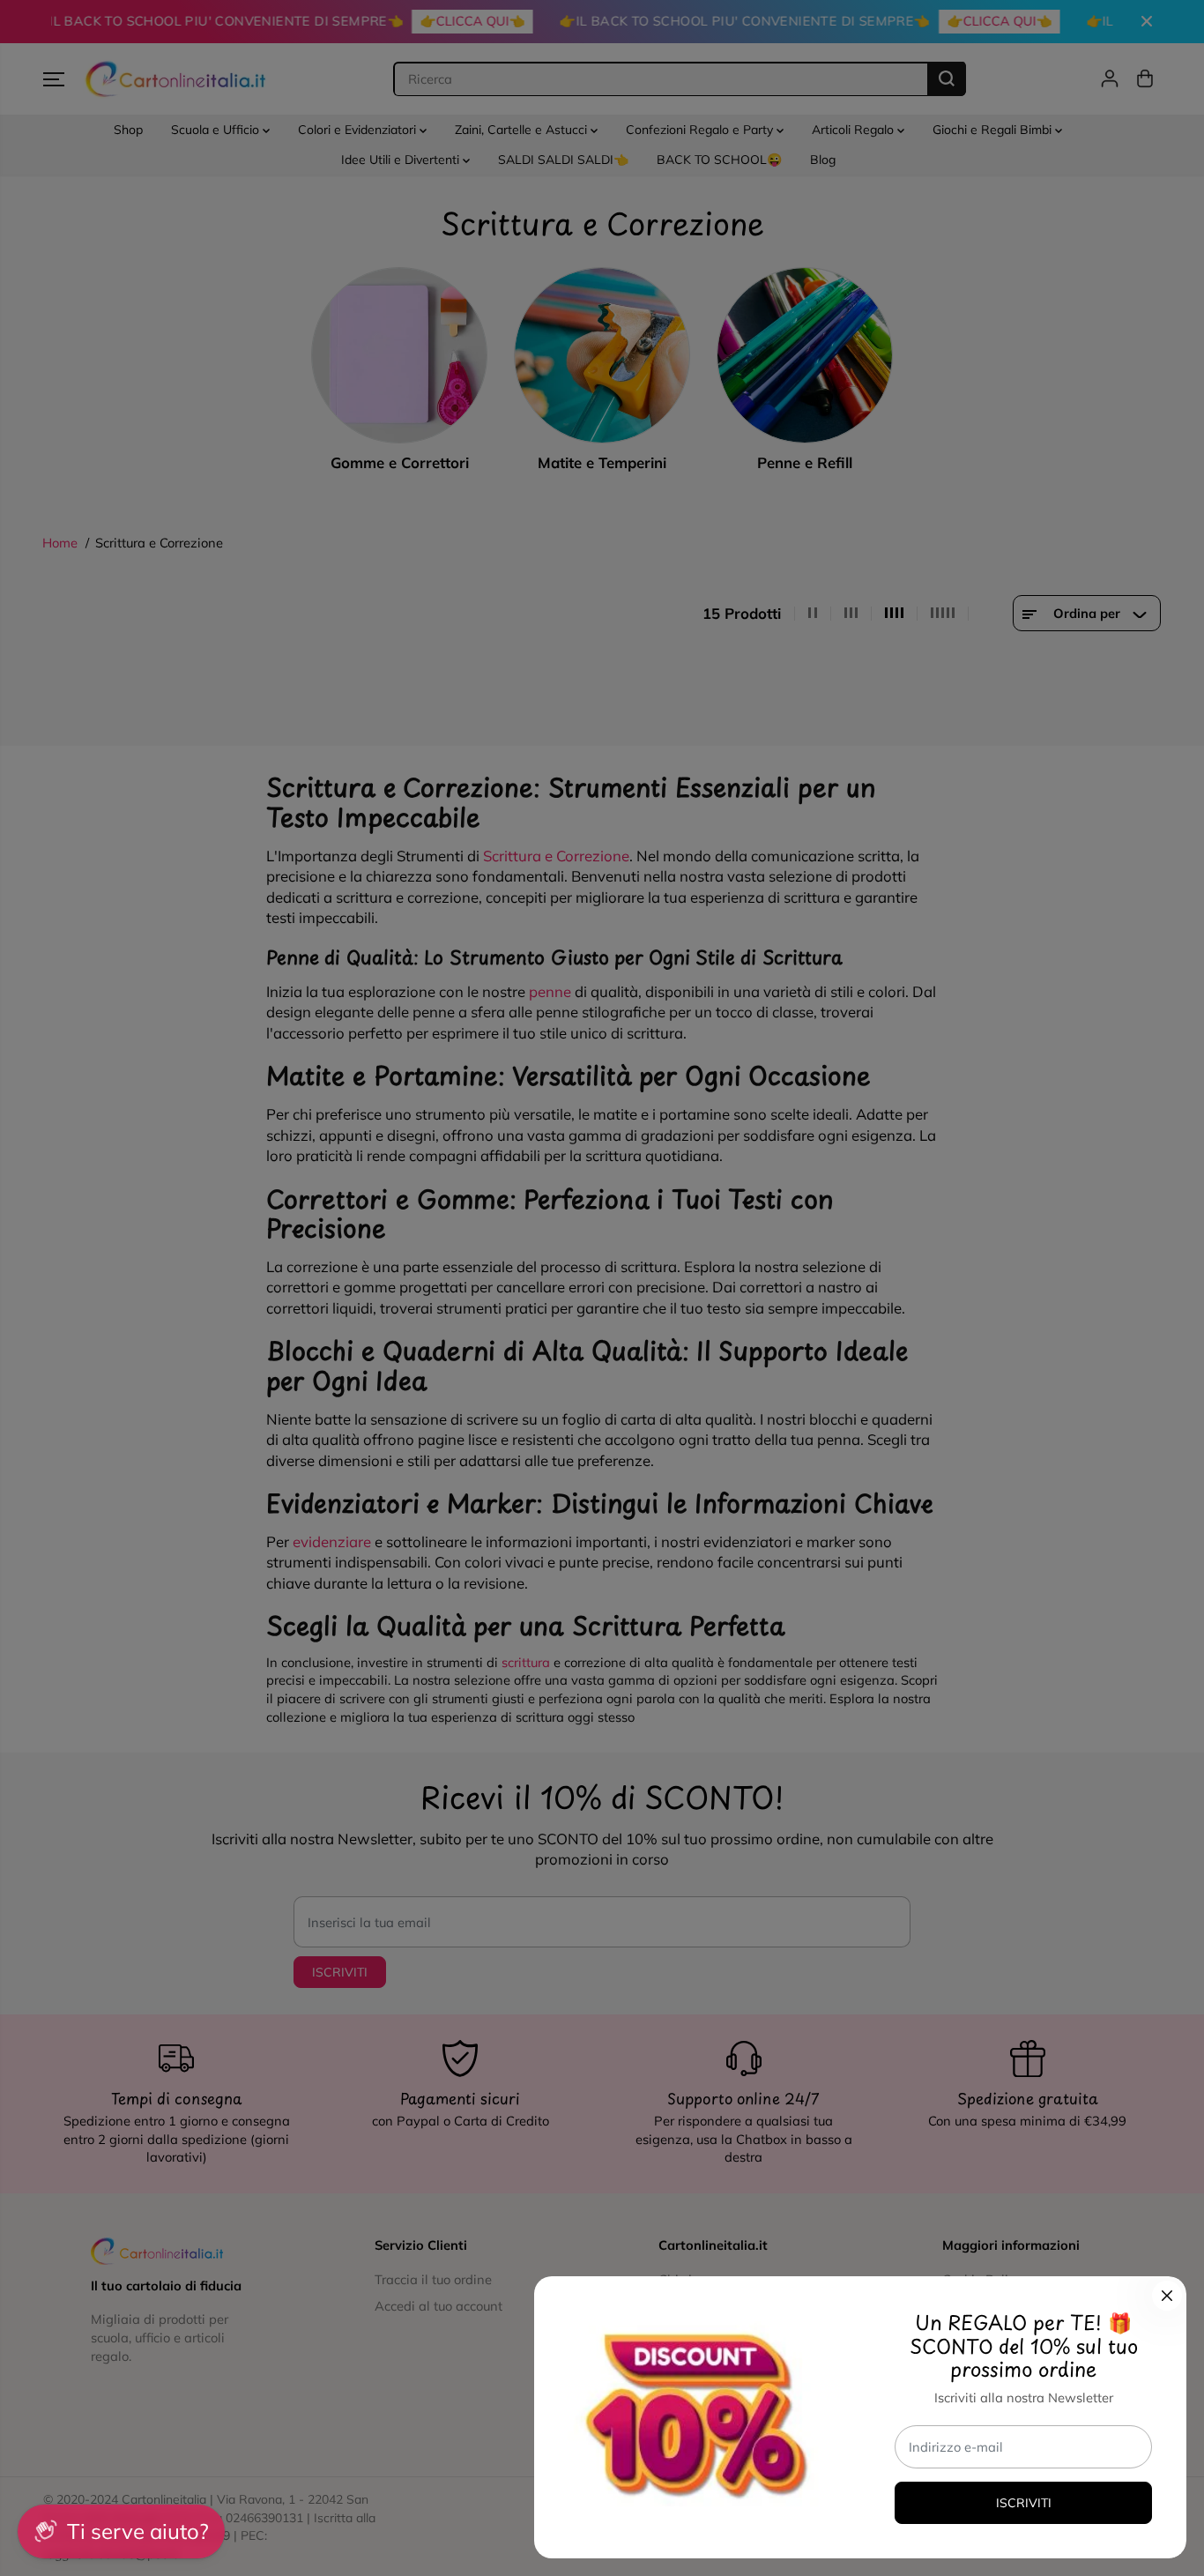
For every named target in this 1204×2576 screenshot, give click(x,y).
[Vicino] (1167, 2296)
